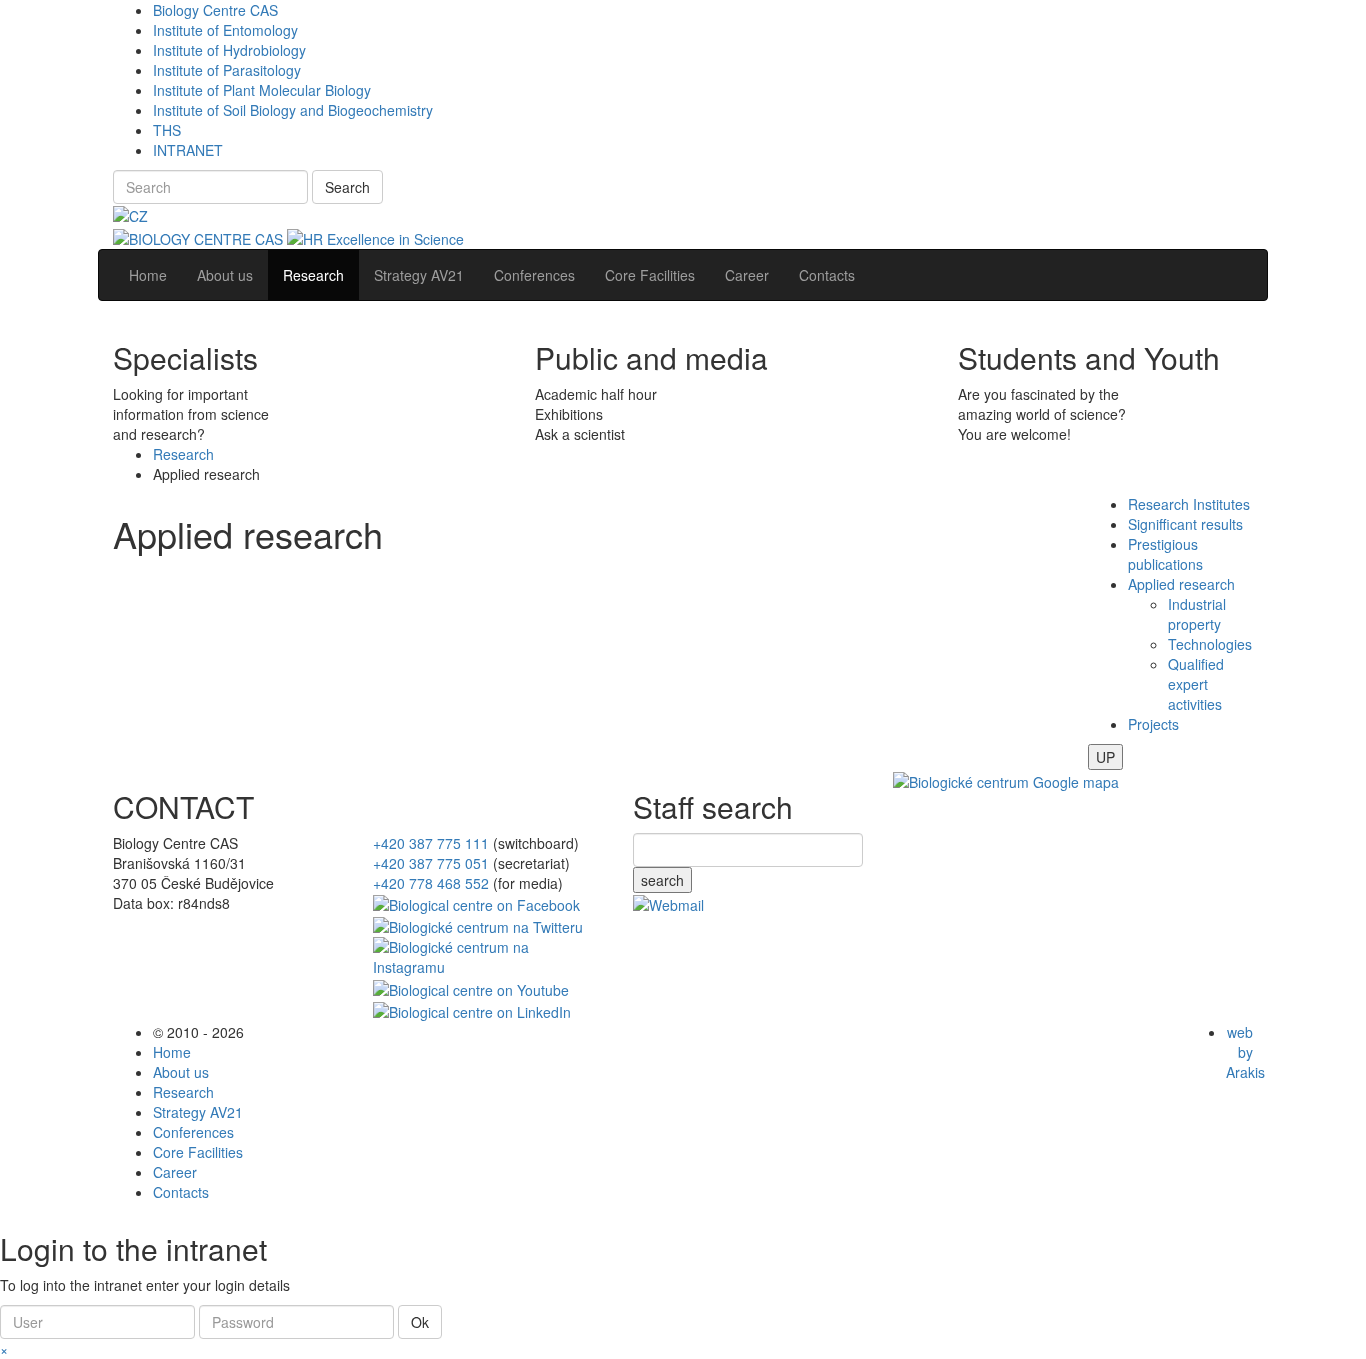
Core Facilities (198, 1152)
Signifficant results (1185, 524)
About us (181, 1072)
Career (175, 1172)
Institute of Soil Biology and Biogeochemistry (293, 110)
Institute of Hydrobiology (229, 50)
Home (172, 1052)
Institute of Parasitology (227, 70)
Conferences (193, 1132)
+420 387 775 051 (431, 863)
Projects (1153, 724)
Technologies (1210, 644)
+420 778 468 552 (431, 883)
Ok (420, 1322)
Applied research (1181, 584)
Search (347, 187)
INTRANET (188, 150)
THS (167, 130)
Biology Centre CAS (215, 10)
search (662, 880)
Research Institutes (1189, 504)
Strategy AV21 (198, 1112)
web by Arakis (1245, 1052)
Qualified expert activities (1196, 684)
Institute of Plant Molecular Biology (262, 90)
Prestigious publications (1165, 554)
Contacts (181, 1192)
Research (183, 454)
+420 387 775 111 (431, 843)
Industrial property (1197, 614)
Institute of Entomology (225, 30)
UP (1105, 757)
